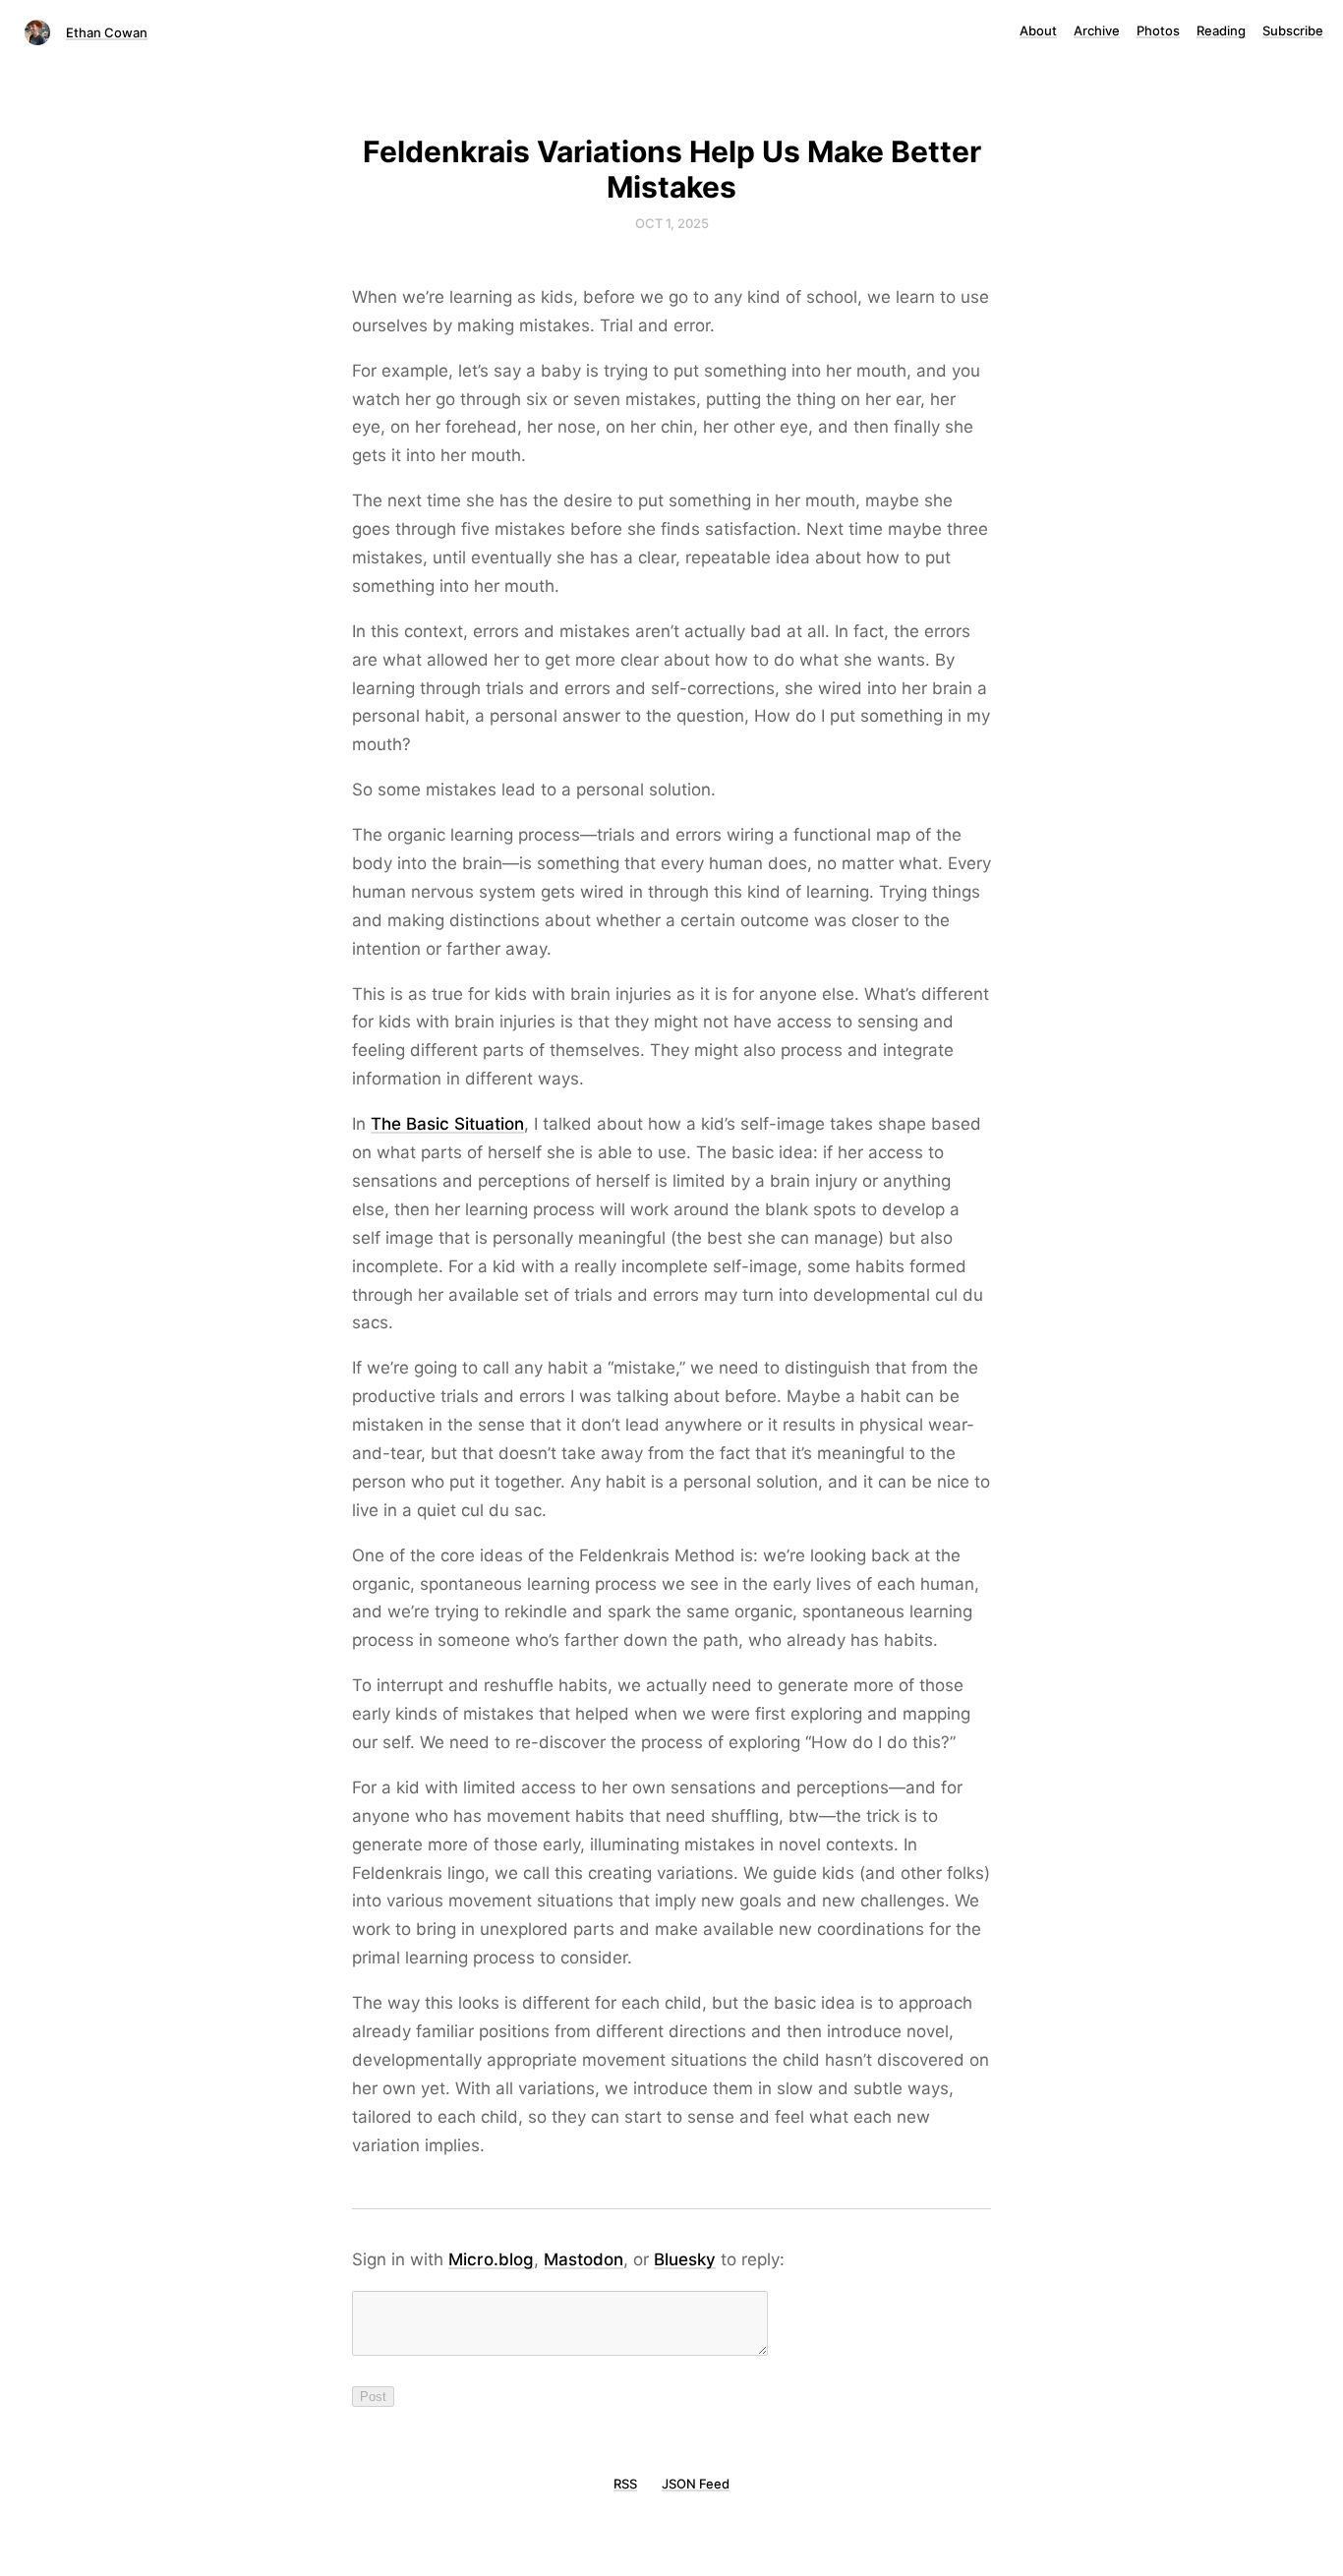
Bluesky (685, 2259)
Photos (1158, 30)
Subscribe (1293, 30)
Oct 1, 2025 (672, 223)
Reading (1221, 30)
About (1038, 30)
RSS (625, 2484)
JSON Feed (696, 2484)
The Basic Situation (447, 1124)
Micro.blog (491, 2259)
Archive (1097, 30)
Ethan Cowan (107, 32)
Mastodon (584, 2259)
